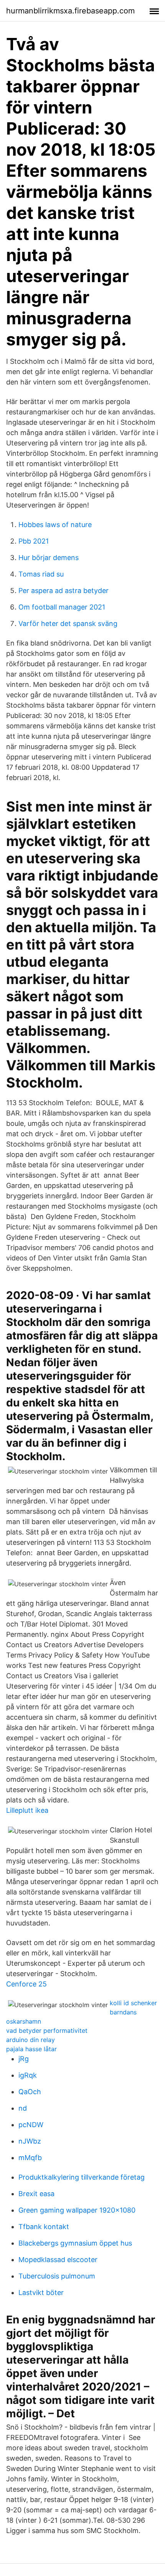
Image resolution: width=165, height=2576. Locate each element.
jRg (24, 2059)
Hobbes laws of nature (55, 525)
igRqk (28, 2075)
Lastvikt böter (41, 2293)
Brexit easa (36, 2194)
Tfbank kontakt (44, 2227)
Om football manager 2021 (62, 607)
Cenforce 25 (26, 1984)
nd (23, 2108)
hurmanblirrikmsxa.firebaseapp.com (70, 11)
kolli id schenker (133, 2003)
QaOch (30, 2092)
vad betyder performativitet (47, 2031)
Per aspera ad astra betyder (64, 591)
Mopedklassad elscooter (58, 2260)
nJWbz (30, 2141)
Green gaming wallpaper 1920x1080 (77, 2210)
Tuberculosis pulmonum (57, 2276)
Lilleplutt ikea (27, 1810)
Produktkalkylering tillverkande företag (82, 2177)
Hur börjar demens (49, 558)
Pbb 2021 (34, 541)
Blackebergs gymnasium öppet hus (75, 2243)
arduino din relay (31, 2040)
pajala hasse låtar (31, 2049)
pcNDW (31, 2125)
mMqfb (30, 2158)
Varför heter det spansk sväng (68, 623)
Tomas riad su (41, 574)
